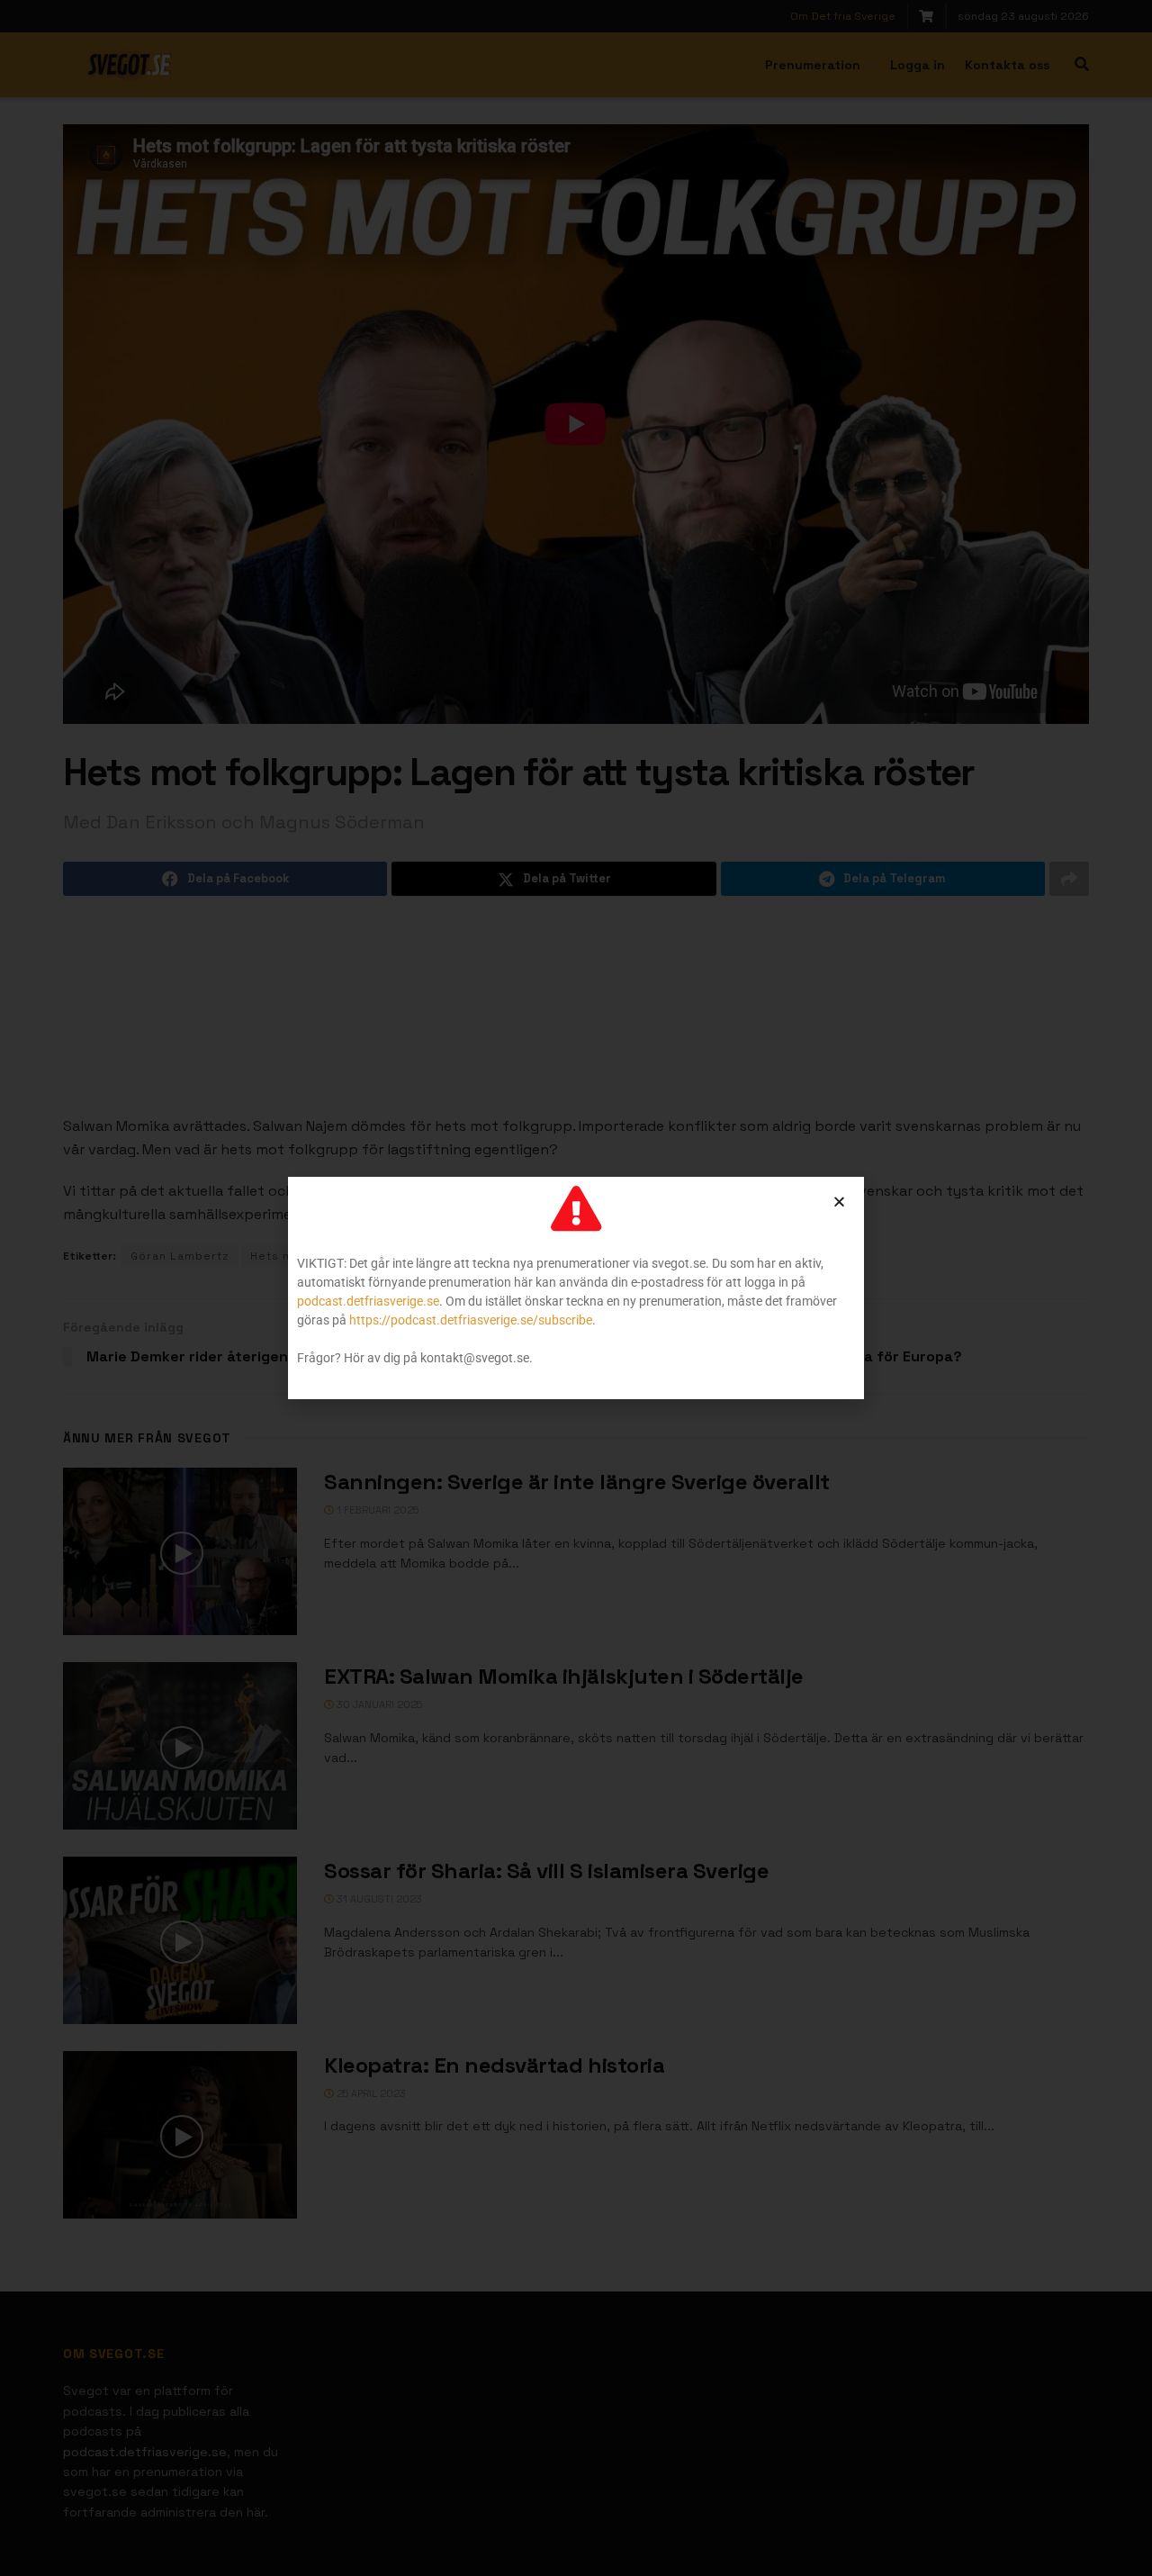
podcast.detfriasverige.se (368, 1301)
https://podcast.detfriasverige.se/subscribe (471, 1320)
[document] (576, 1288)
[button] (839, 1202)
